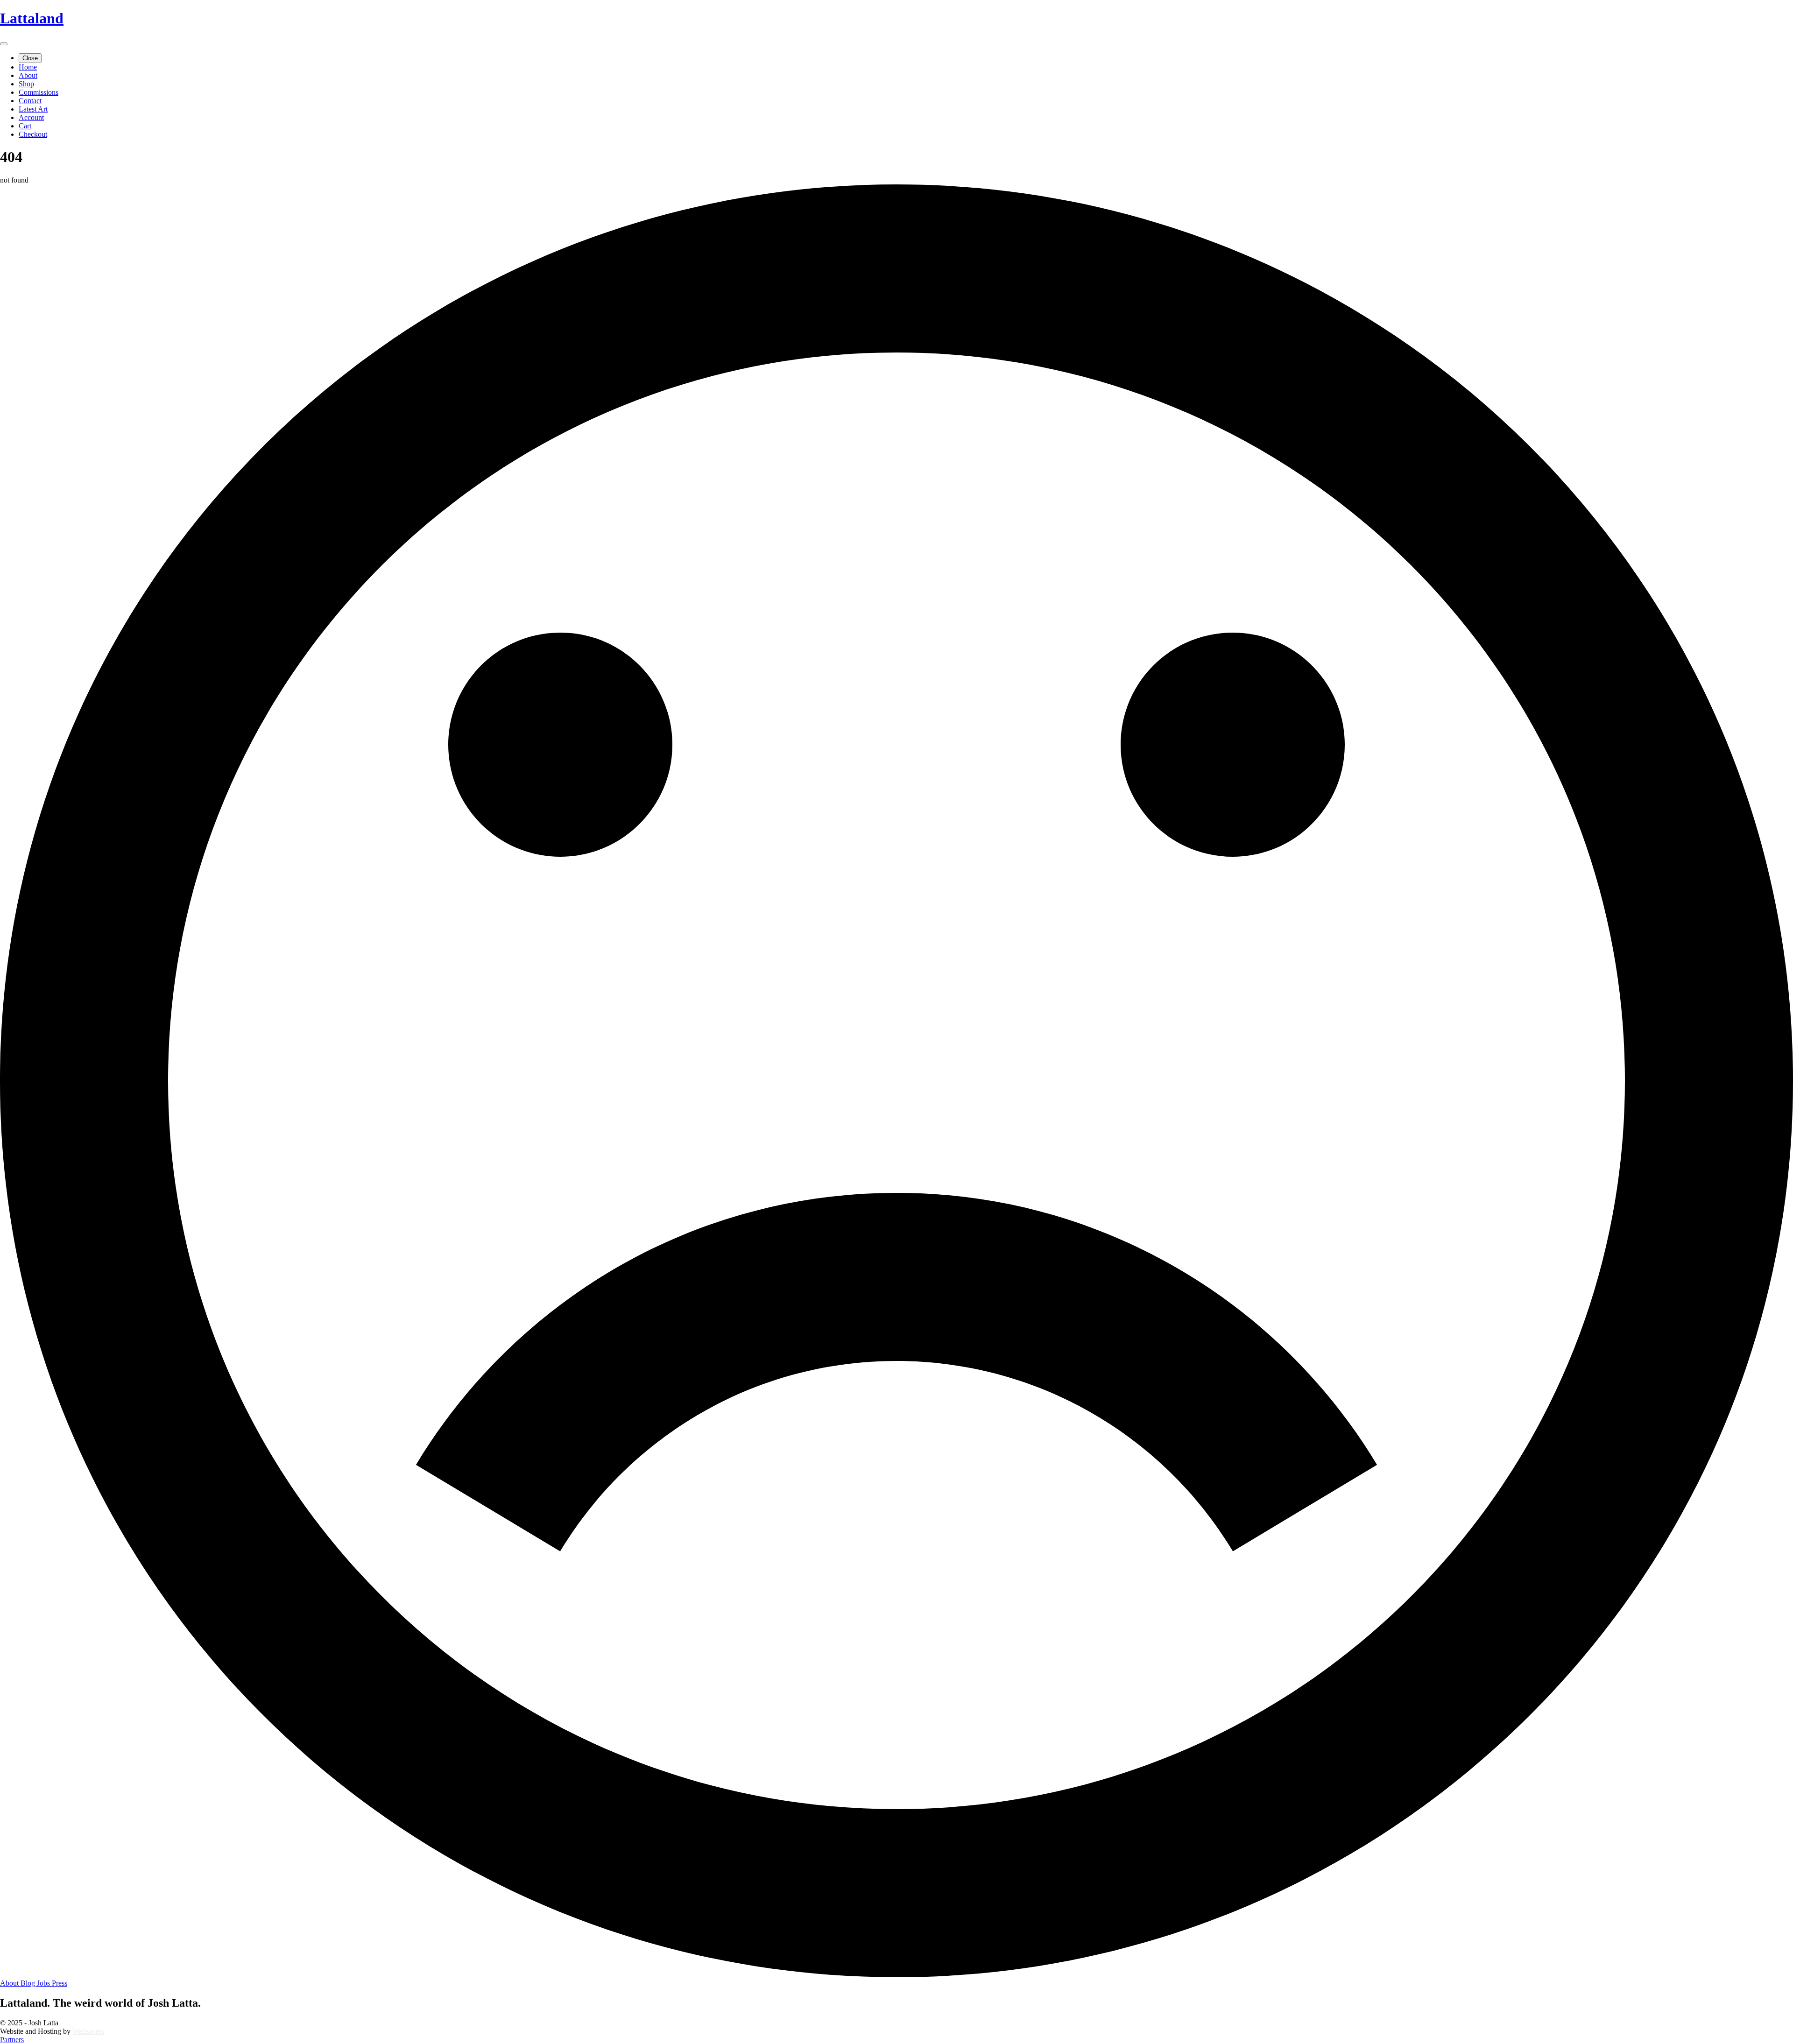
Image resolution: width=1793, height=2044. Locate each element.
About (28, 75)
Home (28, 67)
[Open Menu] (4, 44)
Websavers (88, 2031)
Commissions (39, 92)
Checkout (33, 134)
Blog (29, 1983)
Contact (30, 101)
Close (30, 58)
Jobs (44, 1983)
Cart (25, 126)
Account (31, 117)
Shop (26, 84)
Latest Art (33, 109)
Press (60, 1983)
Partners (12, 2040)
